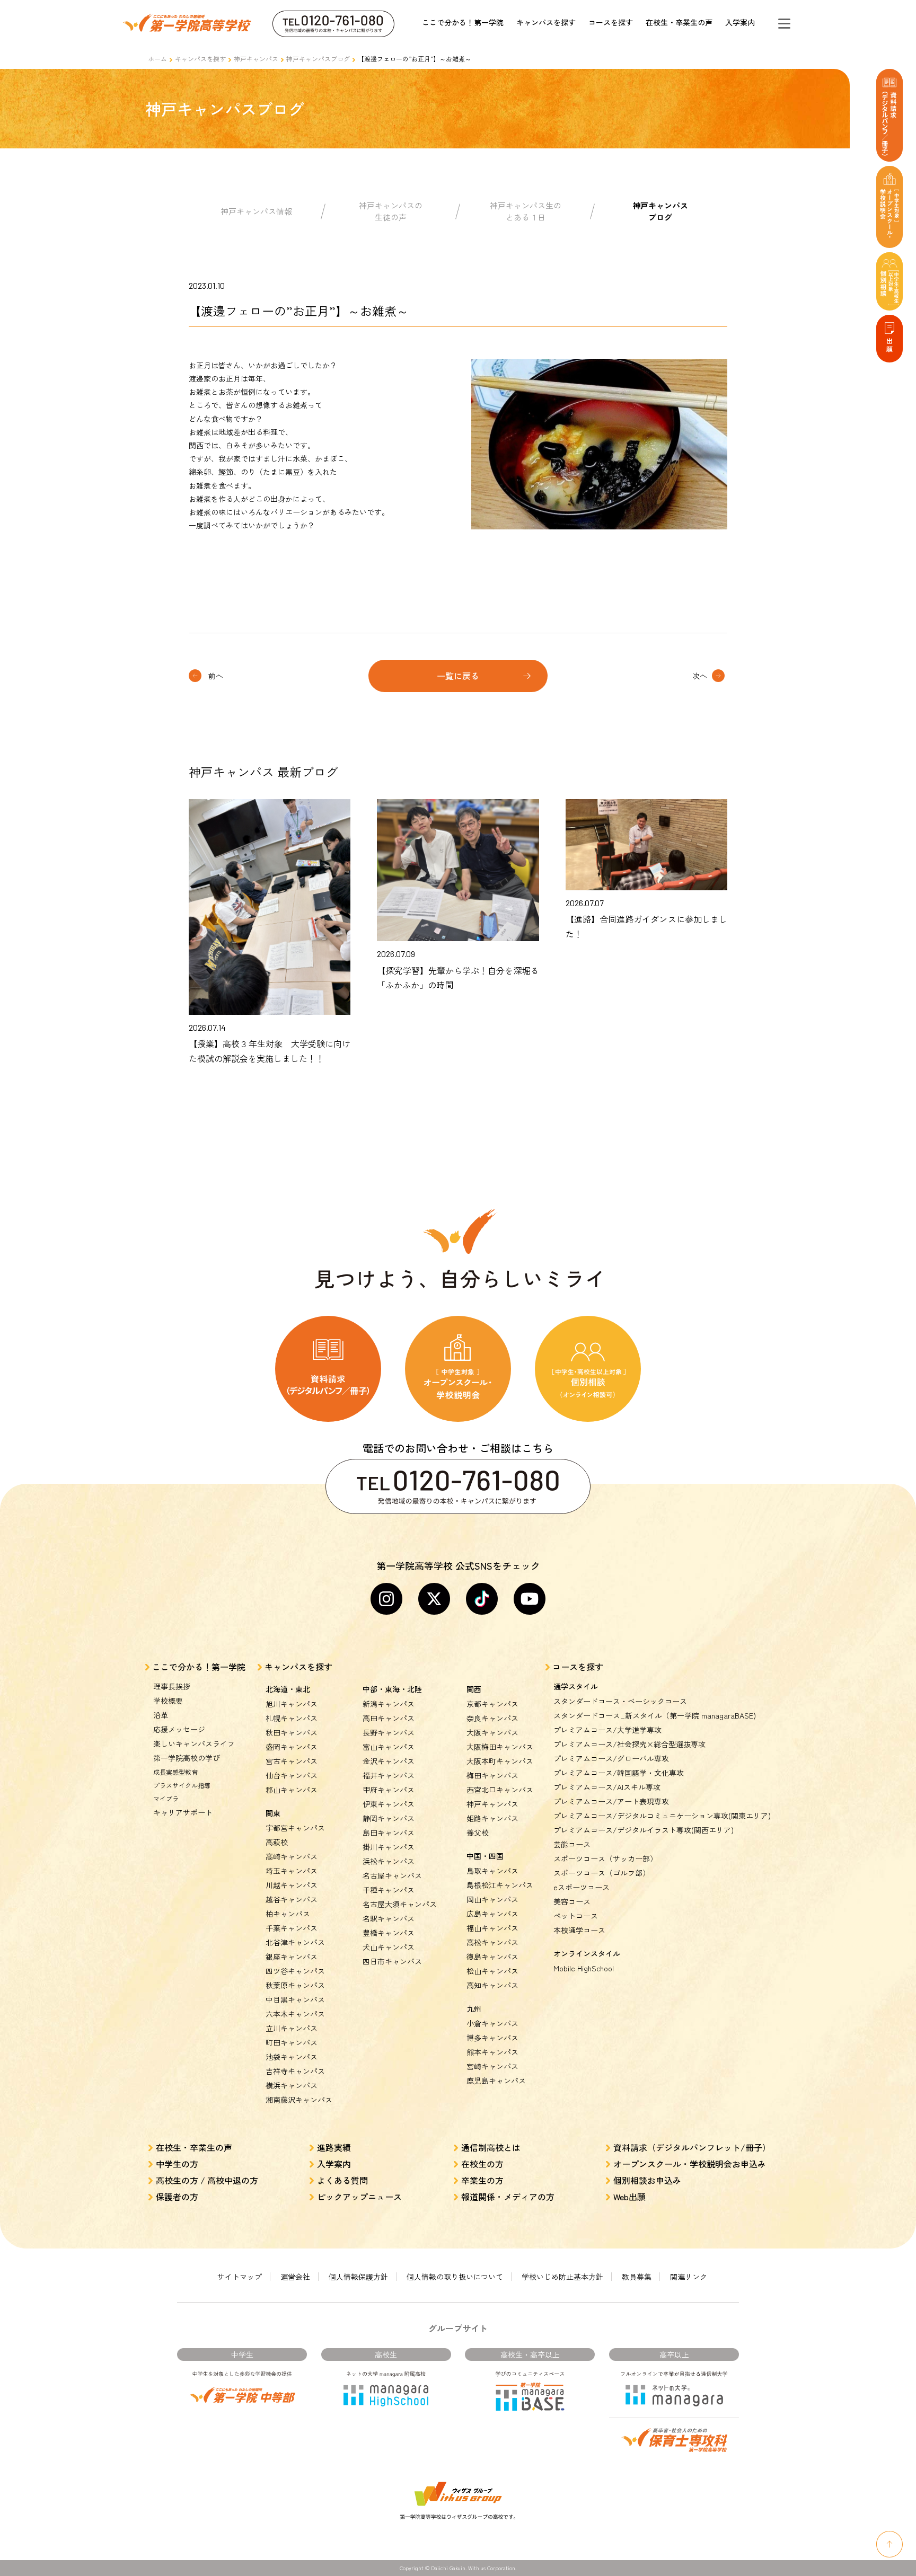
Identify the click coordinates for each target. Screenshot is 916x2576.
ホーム (157, 59)
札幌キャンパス (292, 1718)
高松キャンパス (492, 1942)
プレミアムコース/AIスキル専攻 (607, 1787)
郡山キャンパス (292, 1790)
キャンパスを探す (546, 22)
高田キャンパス (389, 1718)
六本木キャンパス (295, 2014)
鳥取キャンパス (492, 1871)
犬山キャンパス (389, 1947)
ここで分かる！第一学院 (463, 22)
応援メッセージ (179, 1729)
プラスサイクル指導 (182, 1785)
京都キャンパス (492, 1704)
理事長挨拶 (172, 1686)
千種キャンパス (389, 1890)
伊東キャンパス (389, 1804)
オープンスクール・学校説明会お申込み (690, 2164)
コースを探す (611, 22)
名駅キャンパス (389, 1918)
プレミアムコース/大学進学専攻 (607, 1730)
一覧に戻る (458, 676)
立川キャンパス (292, 2028)
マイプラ (166, 1798)
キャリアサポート (183, 1812)
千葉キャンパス (292, 1928)
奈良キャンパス (492, 1718)
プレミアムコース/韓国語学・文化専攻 (619, 1773)
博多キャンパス (492, 2038)
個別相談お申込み (647, 2180)
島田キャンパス (389, 1833)
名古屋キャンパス (392, 1875)
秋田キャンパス (292, 1732)
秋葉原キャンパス (295, 1985)
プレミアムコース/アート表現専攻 (611, 1801)
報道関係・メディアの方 (508, 2197)
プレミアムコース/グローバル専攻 (611, 1758)
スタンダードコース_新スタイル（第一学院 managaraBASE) (655, 1715)
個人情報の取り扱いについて (455, 2277)
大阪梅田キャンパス (500, 1747)
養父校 (478, 1833)
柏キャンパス (288, 1914)
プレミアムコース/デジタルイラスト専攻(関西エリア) (644, 1830)
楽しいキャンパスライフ (194, 1743)
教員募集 (637, 2277)
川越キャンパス (292, 1885)
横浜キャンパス (292, 2085)
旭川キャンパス (292, 1704)
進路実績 (334, 2147)
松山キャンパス (492, 1971)
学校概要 (168, 1701)
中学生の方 (177, 2164)
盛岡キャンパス (292, 1747)
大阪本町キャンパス (500, 1761)
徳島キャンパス (492, 1957)
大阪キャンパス (492, 1732)
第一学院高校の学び (187, 1758)
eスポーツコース (582, 1887)
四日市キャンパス (392, 1961)
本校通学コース (579, 1930)
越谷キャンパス (292, 1899)
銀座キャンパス (292, 1957)
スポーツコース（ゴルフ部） (602, 1873)
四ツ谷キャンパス (295, 1971)
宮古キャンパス (292, 1761)
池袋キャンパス (292, 2057)
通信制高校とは (491, 2147)
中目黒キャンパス (295, 1999)
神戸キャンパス (256, 59)
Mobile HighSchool (584, 1968)
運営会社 (295, 2277)
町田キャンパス (292, 2042)
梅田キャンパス (492, 1775)
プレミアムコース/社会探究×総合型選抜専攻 (629, 1744)
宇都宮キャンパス (295, 1828)
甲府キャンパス (389, 1790)
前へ (216, 676)
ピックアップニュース (359, 2197)
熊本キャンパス (492, 2052)
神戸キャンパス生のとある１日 (526, 211)
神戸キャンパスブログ (318, 59)
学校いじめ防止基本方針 (562, 2277)
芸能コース (572, 1844)
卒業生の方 (482, 2180)
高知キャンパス (492, 1985)
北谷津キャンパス (295, 1942)
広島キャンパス (492, 1914)
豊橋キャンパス (389, 1933)
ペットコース (576, 1916)
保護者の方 (177, 2197)
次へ (700, 676)
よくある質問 (342, 2180)
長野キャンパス (389, 1732)
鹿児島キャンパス (496, 2081)
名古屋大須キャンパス (400, 1904)
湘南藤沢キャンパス (299, 2100)
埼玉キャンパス (292, 1871)
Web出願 (629, 2197)
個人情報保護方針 (358, 2277)
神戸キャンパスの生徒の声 (391, 211)
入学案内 (740, 22)
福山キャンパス (492, 1928)
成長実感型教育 (175, 1772)
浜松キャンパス (389, 1861)
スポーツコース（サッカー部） (605, 1858)
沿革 (161, 1715)
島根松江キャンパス (500, 1885)
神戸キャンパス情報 (256, 211)
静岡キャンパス (389, 1818)
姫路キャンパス (492, 1818)
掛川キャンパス (389, 1847)
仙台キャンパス (292, 1775)
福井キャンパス (389, 1775)
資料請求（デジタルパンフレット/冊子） (692, 2147)
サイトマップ (240, 2277)
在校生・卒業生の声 (679, 22)
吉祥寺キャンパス (295, 2071)
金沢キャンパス (389, 1761)
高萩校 (277, 1842)
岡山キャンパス (492, 1899)
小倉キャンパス (492, 2023)
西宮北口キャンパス (500, 1790)
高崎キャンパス (292, 1856)
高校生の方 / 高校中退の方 (207, 2180)
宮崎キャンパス (492, 2066)
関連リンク (689, 2277)
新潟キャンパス (389, 1704)
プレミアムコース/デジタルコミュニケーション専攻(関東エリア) (662, 1816)
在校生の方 (482, 2164)
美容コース (572, 1901)
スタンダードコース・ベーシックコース (620, 1701)
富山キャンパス (389, 1747)
